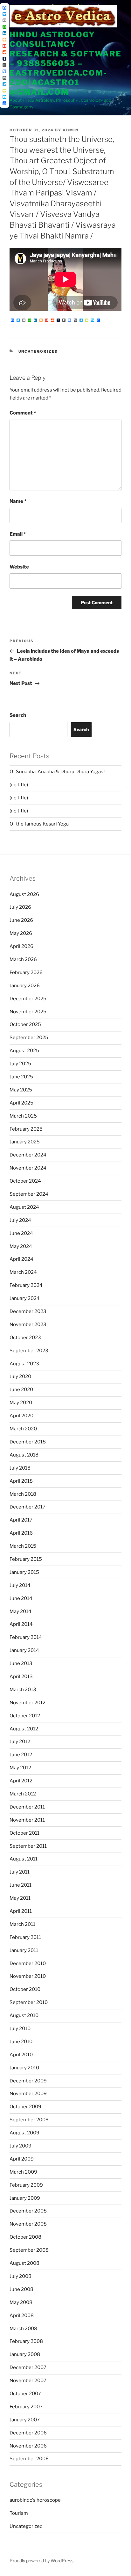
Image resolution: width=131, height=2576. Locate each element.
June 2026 (21, 920)
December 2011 (27, 1807)
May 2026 (21, 933)
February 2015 (26, 1559)
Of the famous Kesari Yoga (39, 824)
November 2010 (28, 1976)
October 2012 (25, 1716)
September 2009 (29, 2120)
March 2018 (23, 1494)
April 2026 (21, 946)
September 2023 (29, 1351)
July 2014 (20, 1585)
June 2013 (21, 1663)
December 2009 (28, 2081)
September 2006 (29, 2459)
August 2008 (24, 2263)
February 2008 (26, 2341)
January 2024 (25, 1298)
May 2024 (21, 1246)
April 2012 (21, 1781)
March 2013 (23, 1690)
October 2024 (25, 1181)
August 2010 (24, 2015)
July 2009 (21, 2146)
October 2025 (25, 1024)
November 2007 (28, 2381)
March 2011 (22, 1924)
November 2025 (28, 1012)
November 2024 (28, 1168)
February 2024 (26, 1285)
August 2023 (24, 1364)
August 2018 (24, 1455)
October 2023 (25, 1338)
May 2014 (21, 1611)
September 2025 (29, 1038)
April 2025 (21, 1103)
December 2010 (28, 1963)
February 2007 (26, 2407)
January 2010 (24, 2068)
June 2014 (21, 1598)
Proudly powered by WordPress (41, 2561)
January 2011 (24, 1950)
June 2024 (21, 1233)
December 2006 (28, 2433)
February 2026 (26, 972)
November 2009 (28, 2094)
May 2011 (20, 1898)
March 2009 (23, 2172)
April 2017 (21, 1520)
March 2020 (23, 1429)
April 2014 (21, 1624)
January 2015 (24, 1572)
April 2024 (21, 1259)
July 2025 (20, 1064)
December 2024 (28, 1155)
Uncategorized (38, 351)
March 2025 (23, 1116)
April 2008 (22, 2315)
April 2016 (21, 1533)
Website (19, 567)
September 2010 (29, 2002)
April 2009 (22, 2159)
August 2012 (24, 1729)
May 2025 (21, 1090)
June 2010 (21, 2042)
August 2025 (24, 1051)
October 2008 (25, 2237)
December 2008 (28, 2211)
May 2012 (20, 1768)
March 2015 (23, 1546)
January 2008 (25, 2354)
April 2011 (21, 1911)
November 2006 (28, 2446)
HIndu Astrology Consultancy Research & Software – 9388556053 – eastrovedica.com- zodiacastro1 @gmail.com (65, 63)
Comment (23, 413)
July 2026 (20, 907)
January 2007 (25, 2420)
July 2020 (20, 1376)
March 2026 (23, 959)
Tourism (19, 2513)
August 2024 (24, 1207)
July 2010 (20, 2029)
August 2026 (24, 894)
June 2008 (21, 2289)
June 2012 (21, 1755)
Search (18, 715)
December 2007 (28, 2367)
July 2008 (21, 2276)
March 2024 (23, 1272)
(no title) (19, 785)
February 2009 (26, 2185)
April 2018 (21, 1481)
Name (18, 501)
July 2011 (20, 1872)
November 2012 (28, 1703)
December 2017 (28, 1507)
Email (18, 534)
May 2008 (21, 2302)
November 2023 (28, 1325)
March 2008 (23, 2329)
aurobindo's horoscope (35, 2500)
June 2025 (21, 1077)
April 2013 (21, 1677)
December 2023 (28, 1311)
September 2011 (28, 1846)
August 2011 (24, 1859)
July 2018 (20, 1468)
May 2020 (21, 1403)
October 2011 (24, 1833)
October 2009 (25, 2107)
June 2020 (21, 1390)
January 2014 (24, 1650)
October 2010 (25, 1989)
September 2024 (29, 1194)
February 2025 (26, 1129)
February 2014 (26, 1637)
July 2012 (20, 1742)
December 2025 (28, 999)
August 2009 (24, 2133)
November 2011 (27, 1820)
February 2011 (25, 1937)
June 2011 (21, 1885)
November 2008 (28, 2224)
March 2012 (23, 1794)
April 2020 (21, 1416)
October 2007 (25, 2394)
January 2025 (25, 1142)
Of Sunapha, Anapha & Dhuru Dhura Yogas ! (58, 772)
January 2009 (25, 2198)
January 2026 (25, 986)
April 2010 (21, 2055)
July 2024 (20, 1220)
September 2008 (29, 2250)
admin (71, 130)
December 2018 (28, 1442)
